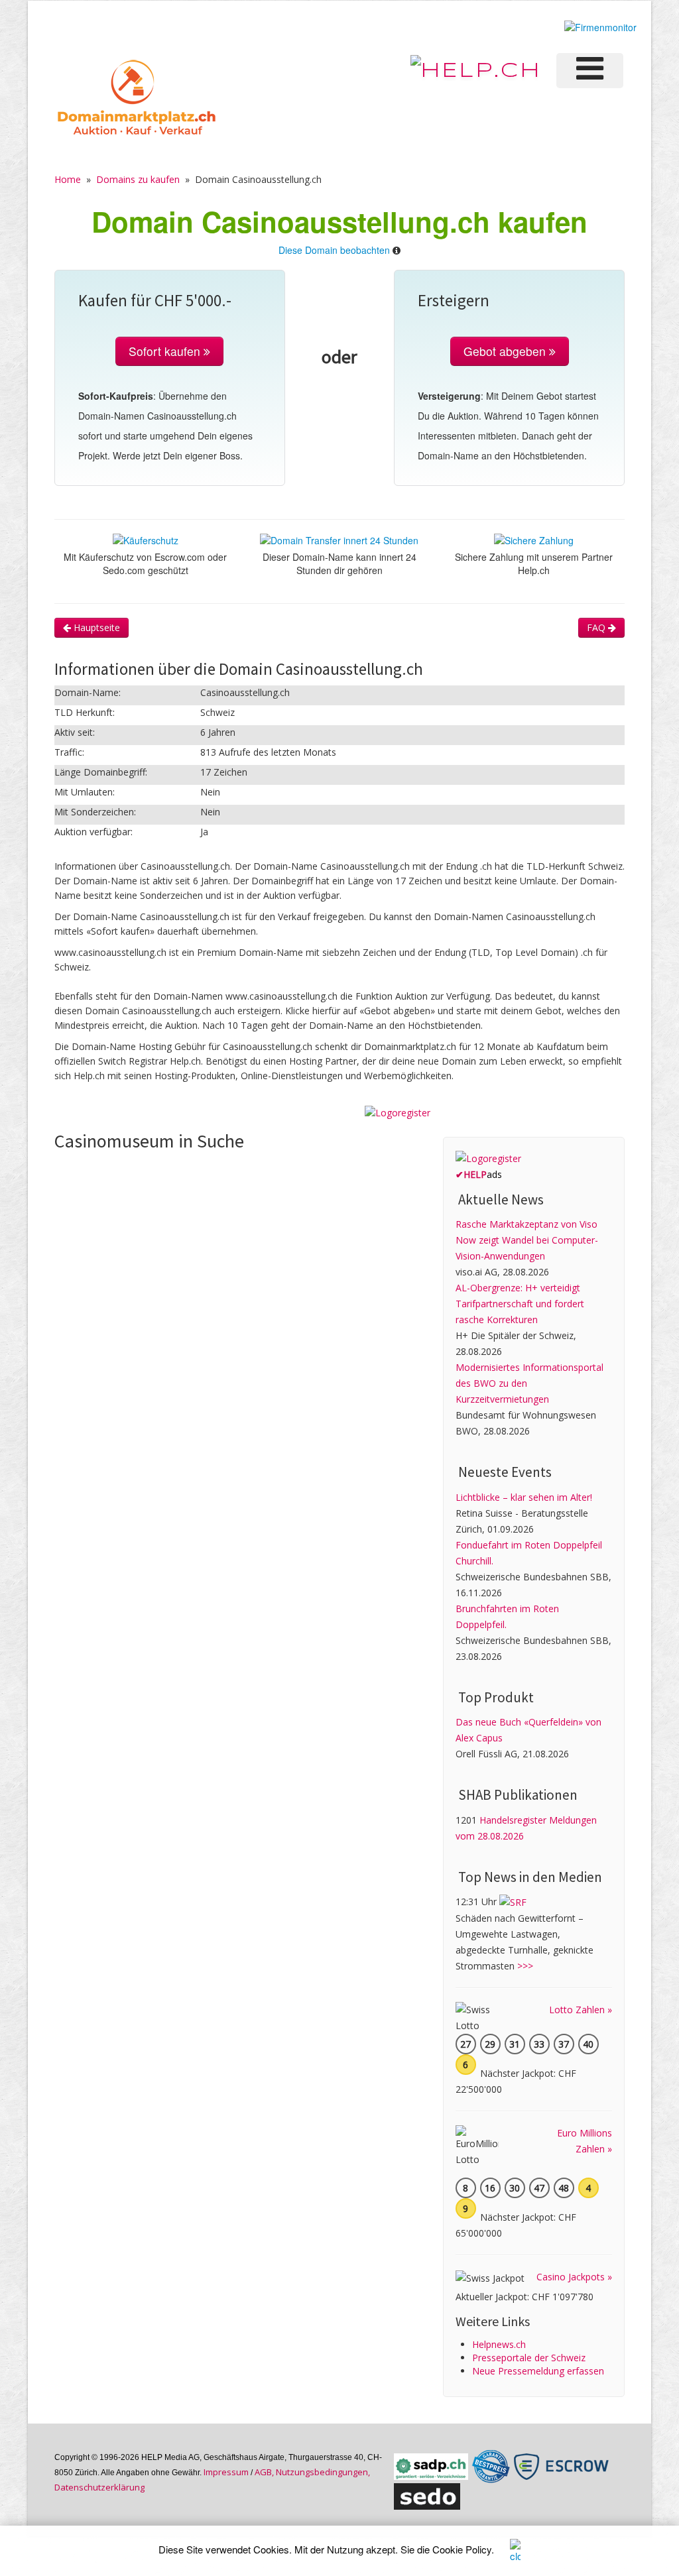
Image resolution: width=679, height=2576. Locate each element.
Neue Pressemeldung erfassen (538, 2371)
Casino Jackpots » (574, 2277)
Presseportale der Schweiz (529, 2358)
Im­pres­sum (226, 2472)
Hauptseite (95, 627)
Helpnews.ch (499, 2344)
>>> (525, 1966)
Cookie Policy (462, 2549)
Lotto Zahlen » (581, 2010)
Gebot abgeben (506, 351)
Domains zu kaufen (138, 179)
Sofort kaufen (166, 351)
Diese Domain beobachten (334, 250)
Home (68, 179)
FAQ (597, 627)
